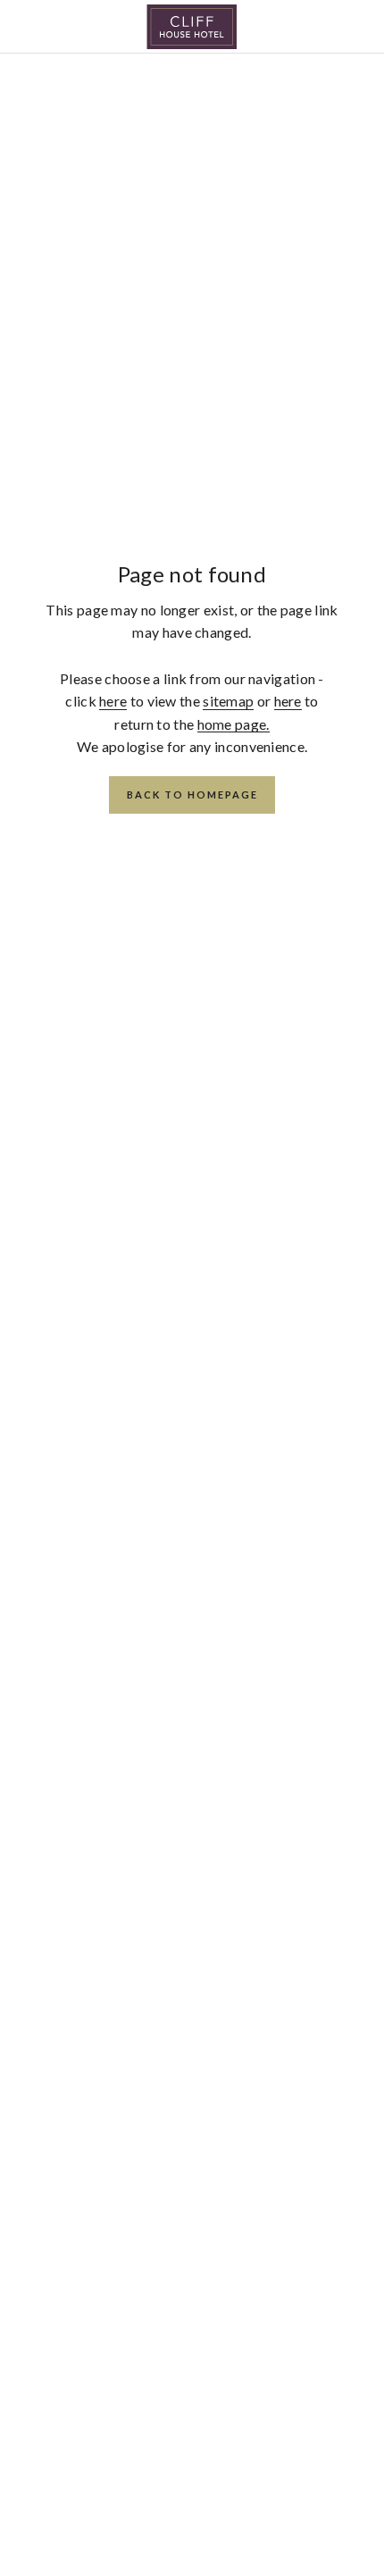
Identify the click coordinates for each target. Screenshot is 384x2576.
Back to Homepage (192, 795)
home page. (234, 724)
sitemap (228, 701)
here (113, 701)
